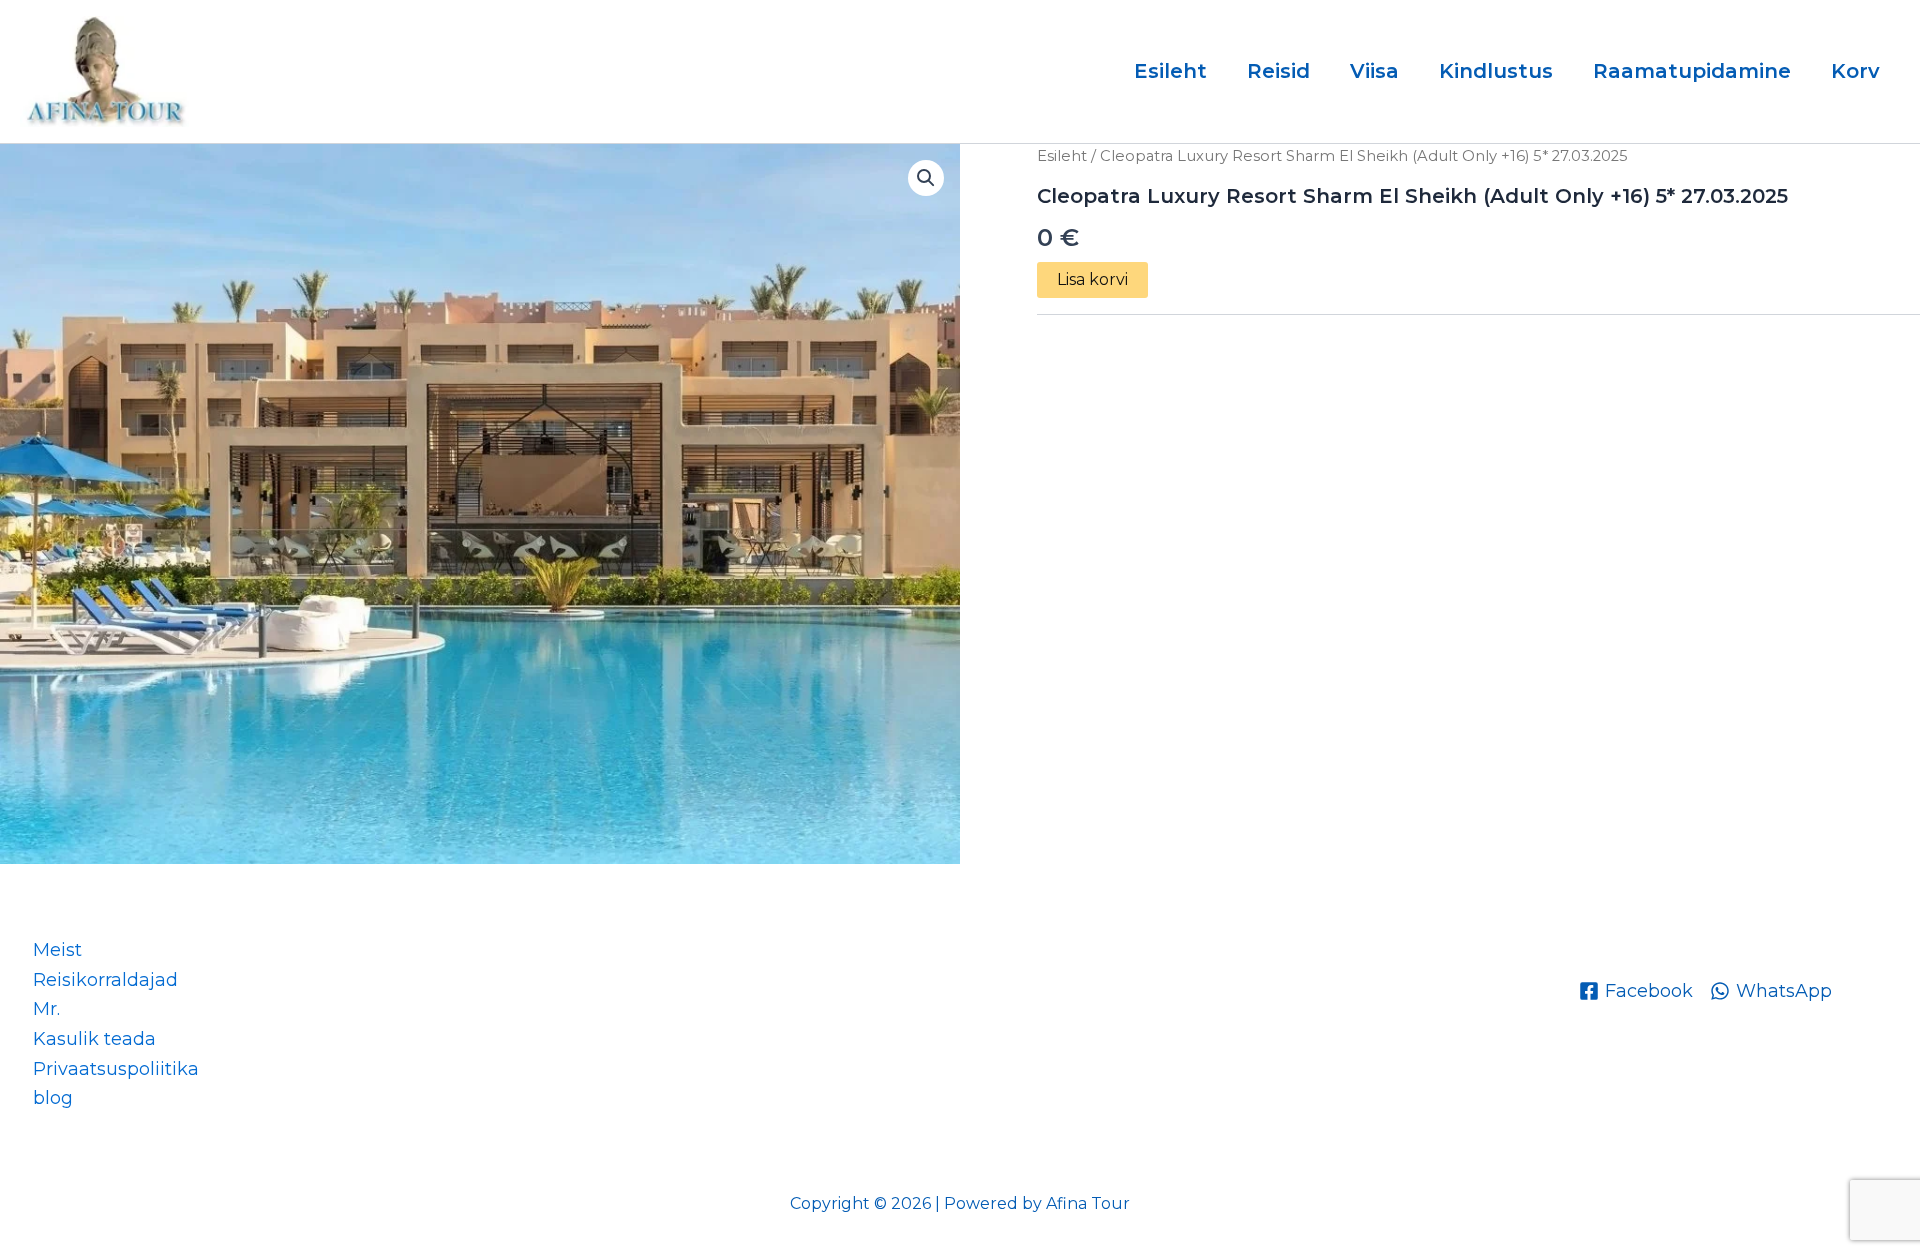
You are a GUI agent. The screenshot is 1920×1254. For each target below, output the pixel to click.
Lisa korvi (1092, 279)
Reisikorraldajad (105, 980)
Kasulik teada (94, 1039)
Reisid (1278, 71)
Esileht (1170, 71)
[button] (926, 178)
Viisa (1374, 71)
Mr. (46, 1009)
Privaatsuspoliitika (116, 1069)
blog (53, 1098)
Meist (57, 950)
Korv (1855, 71)
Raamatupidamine (1692, 71)
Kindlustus (1496, 71)
